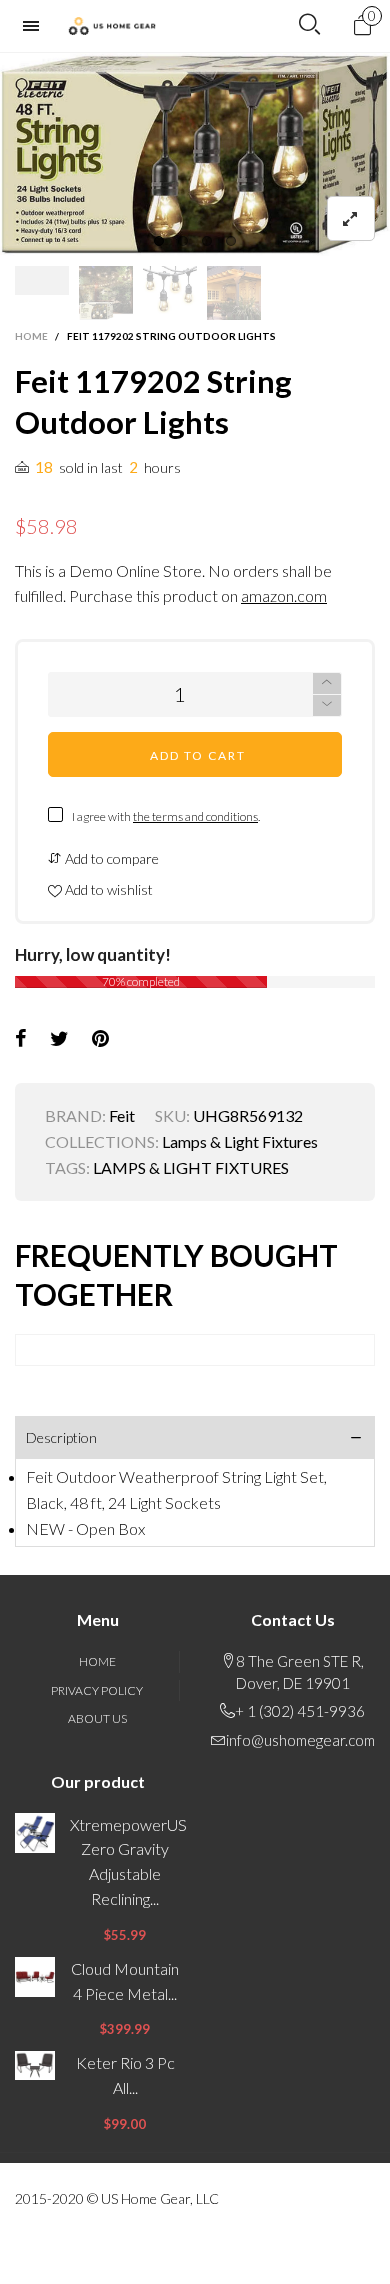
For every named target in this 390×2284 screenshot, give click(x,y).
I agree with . (166, 816)
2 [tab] (183, 241)
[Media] (351, 218)
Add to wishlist (107, 889)
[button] (327, 705)
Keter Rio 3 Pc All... (125, 2075)
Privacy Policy (97, 1690)
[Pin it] (100, 1039)
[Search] (309, 25)
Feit (122, 1115)
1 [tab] (159, 241)
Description (61, 1437)
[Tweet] (59, 1039)
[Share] (21, 1039)
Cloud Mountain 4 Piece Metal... (125, 1981)
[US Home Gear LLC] (112, 26)
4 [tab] (231, 241)
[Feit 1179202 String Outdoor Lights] (195, 154)
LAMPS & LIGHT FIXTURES (191, 1167)
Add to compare (110, 858)
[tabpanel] (195, 154)
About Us (97, 1718)
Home (97, 1661)
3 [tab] (207, 241)
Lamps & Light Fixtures (240, 1141)
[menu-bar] (36, 26)
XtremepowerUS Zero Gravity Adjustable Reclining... (125, 1861)
